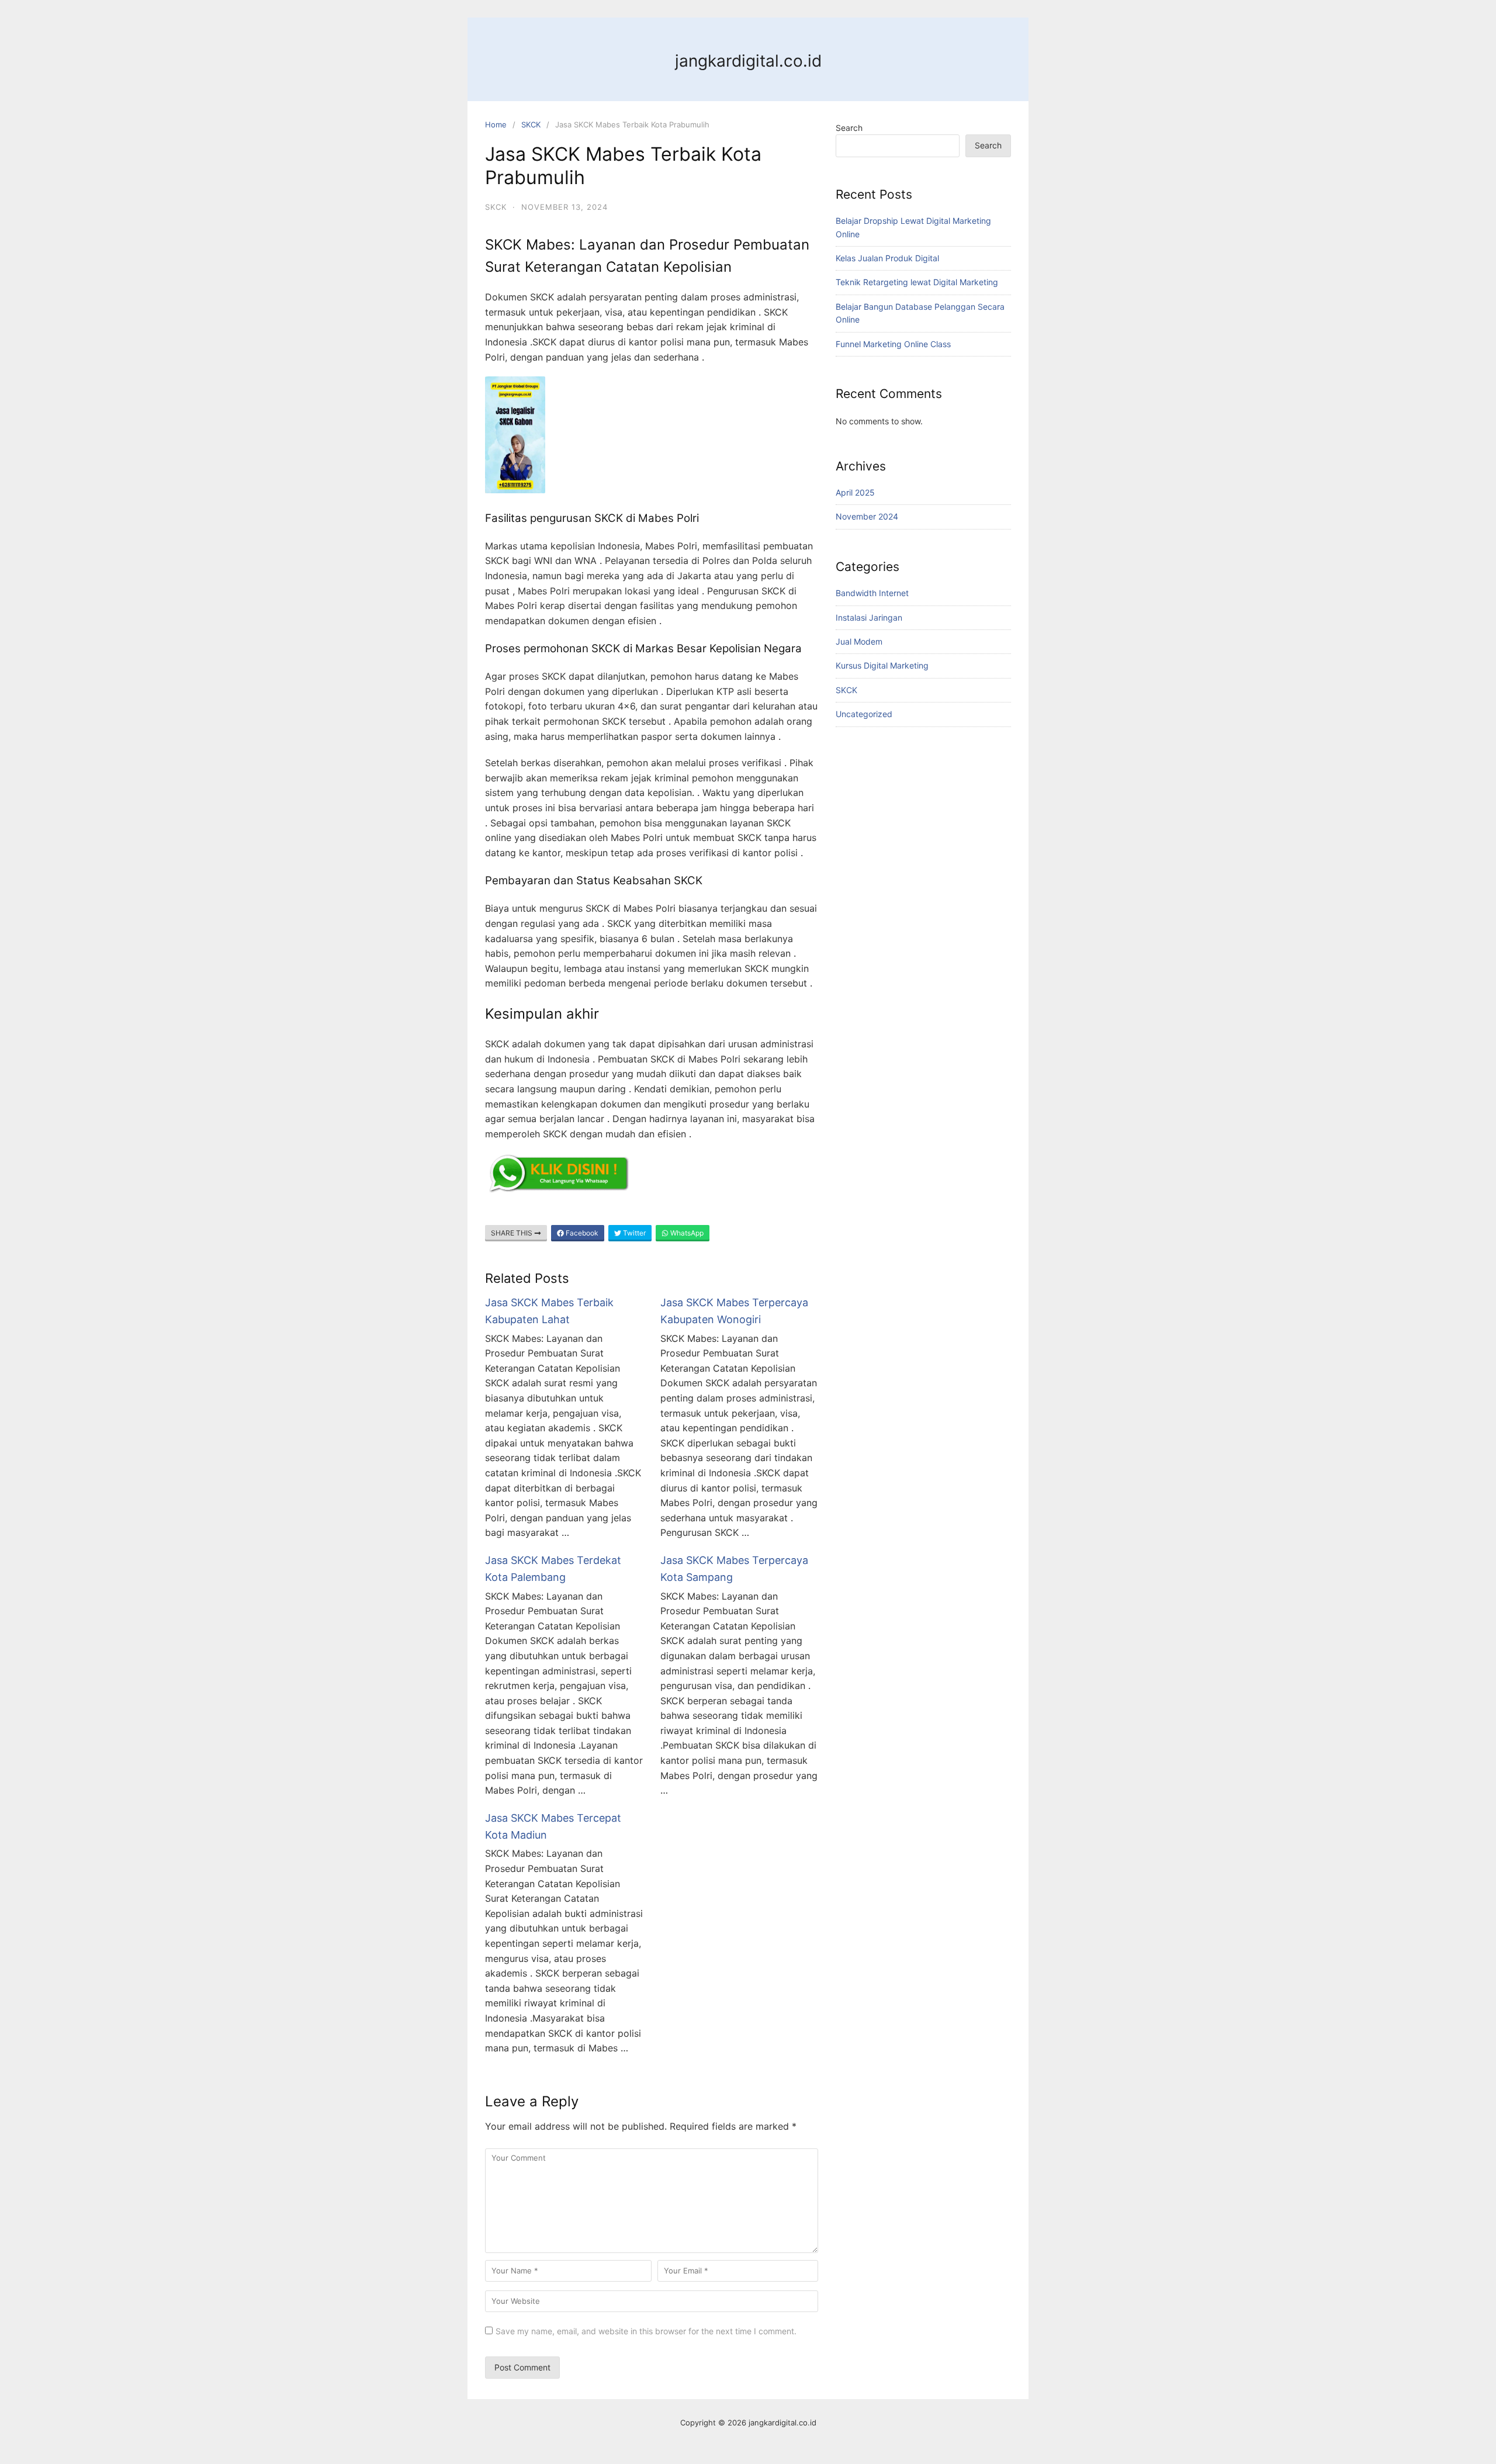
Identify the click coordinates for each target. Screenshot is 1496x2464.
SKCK (531, 124)
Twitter (633, 1233)
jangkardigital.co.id (748, 61)
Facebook (581, 1233)
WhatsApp (686, 1233)
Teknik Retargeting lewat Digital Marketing (917, 282)
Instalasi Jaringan (869, 617)
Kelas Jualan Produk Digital (887, 258)
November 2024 (867, 516)
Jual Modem (859, 641)
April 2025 (855, 492)
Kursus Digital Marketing (882, 665)
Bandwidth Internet (872, 593)
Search (849, 128)
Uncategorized (864, 714)
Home (496, 124)
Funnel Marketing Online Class (893, 344)
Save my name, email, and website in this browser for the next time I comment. (646, 2331)
